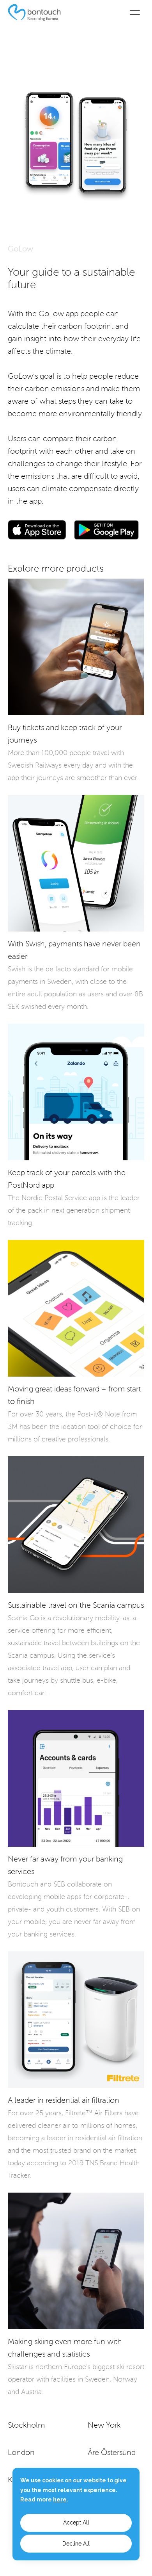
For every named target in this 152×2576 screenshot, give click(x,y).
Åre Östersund (112, 2453)
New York (104, 2426)
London (21, 2453)
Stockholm (26, 2426)
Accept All (76, 2523)
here (60, 2499)
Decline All (76, 2544)
